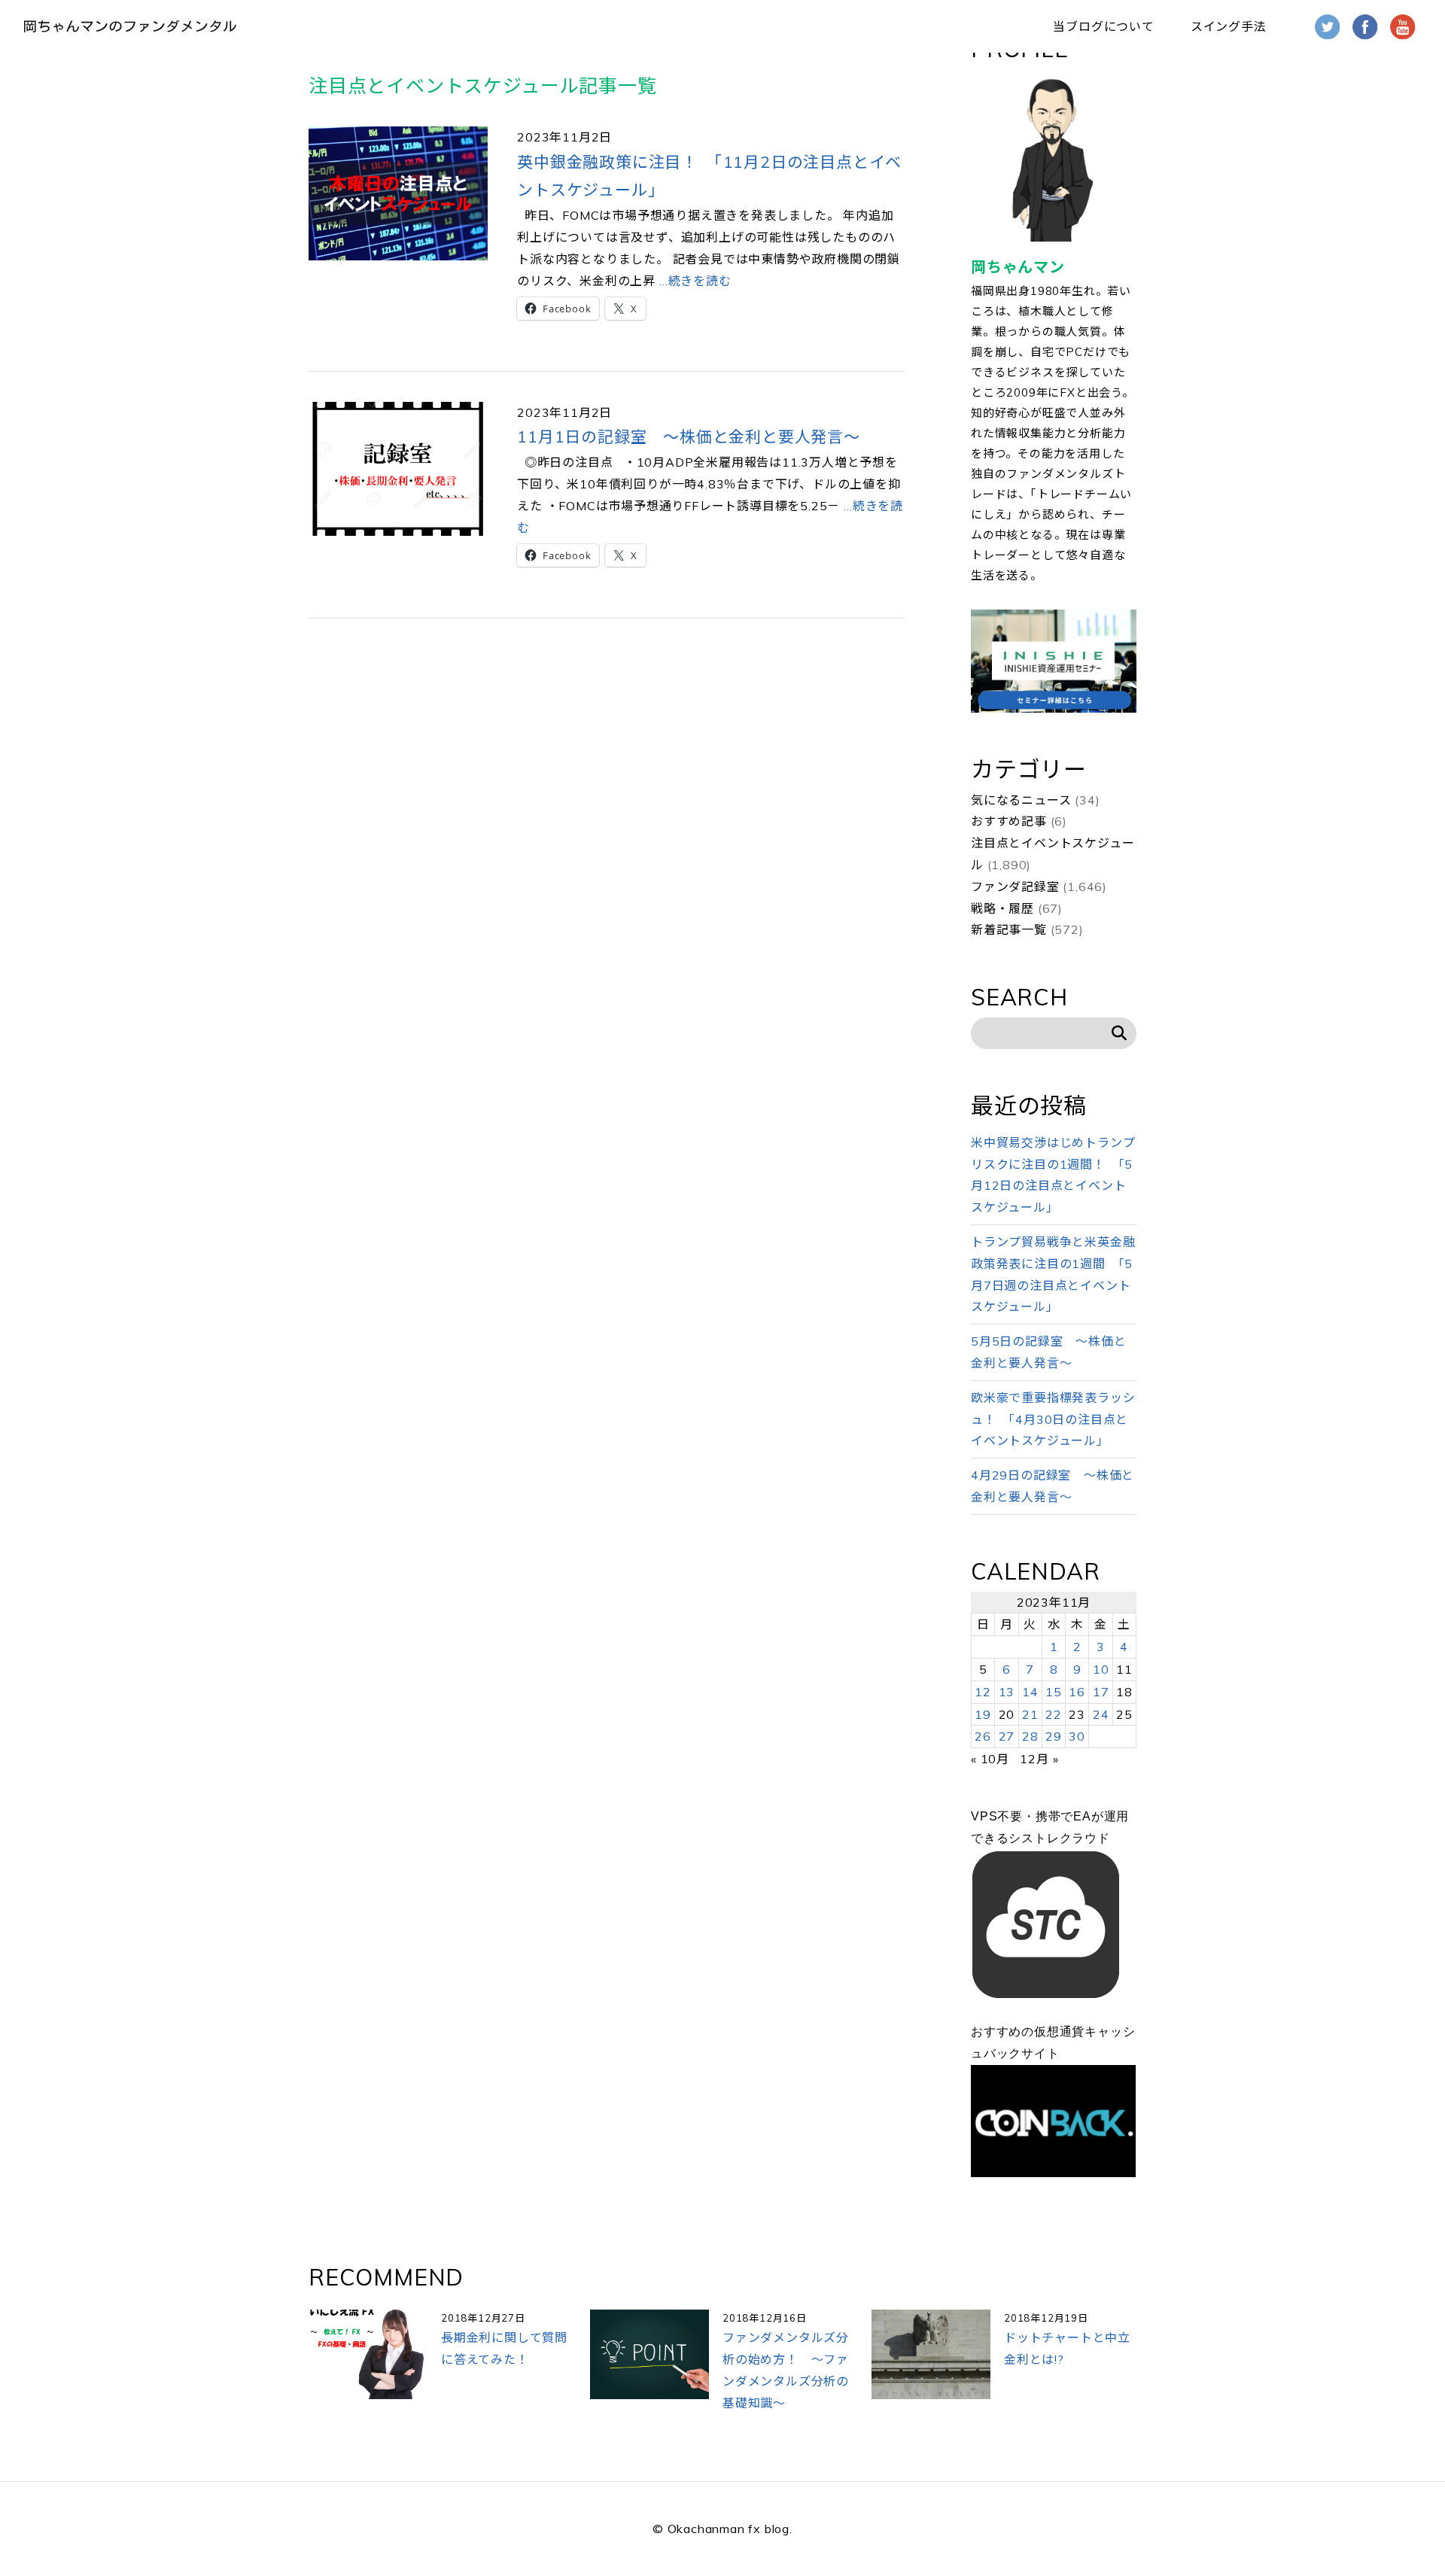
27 (1007, 1736)
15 (1054, 1692)
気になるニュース (1021, 800)
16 (1077, 1692)
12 (983, 1692)
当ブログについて (1103, 26)
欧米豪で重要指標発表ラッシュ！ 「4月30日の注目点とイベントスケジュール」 (1053, 1419)
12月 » (1039, 1759)
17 (1101, 1692)
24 (1101, 1714)
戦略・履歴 (1002, 908)
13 (1007, 1692)
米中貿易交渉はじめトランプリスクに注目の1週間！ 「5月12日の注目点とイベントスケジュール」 (1053, 1175)
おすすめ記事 (1009, 821)
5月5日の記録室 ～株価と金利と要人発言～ (1048, 1352)
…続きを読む (694, 281)
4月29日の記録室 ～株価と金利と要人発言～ (1053, 1486)
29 (1054, 1736)
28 (1030, 1736)
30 (1077, 1736)
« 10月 (990, 1759)
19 (983, 1714)
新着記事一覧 (1009, 929)
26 (983, 1736)
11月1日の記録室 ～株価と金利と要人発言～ (689, 436)
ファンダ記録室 (1015, 887)
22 (1054, 1714)
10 (1101, 1669)
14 (1030, 1692)
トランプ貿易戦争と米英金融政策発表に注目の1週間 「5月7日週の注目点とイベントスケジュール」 (1053, 1274)
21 (1030, 1714)
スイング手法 (1229, 26)
